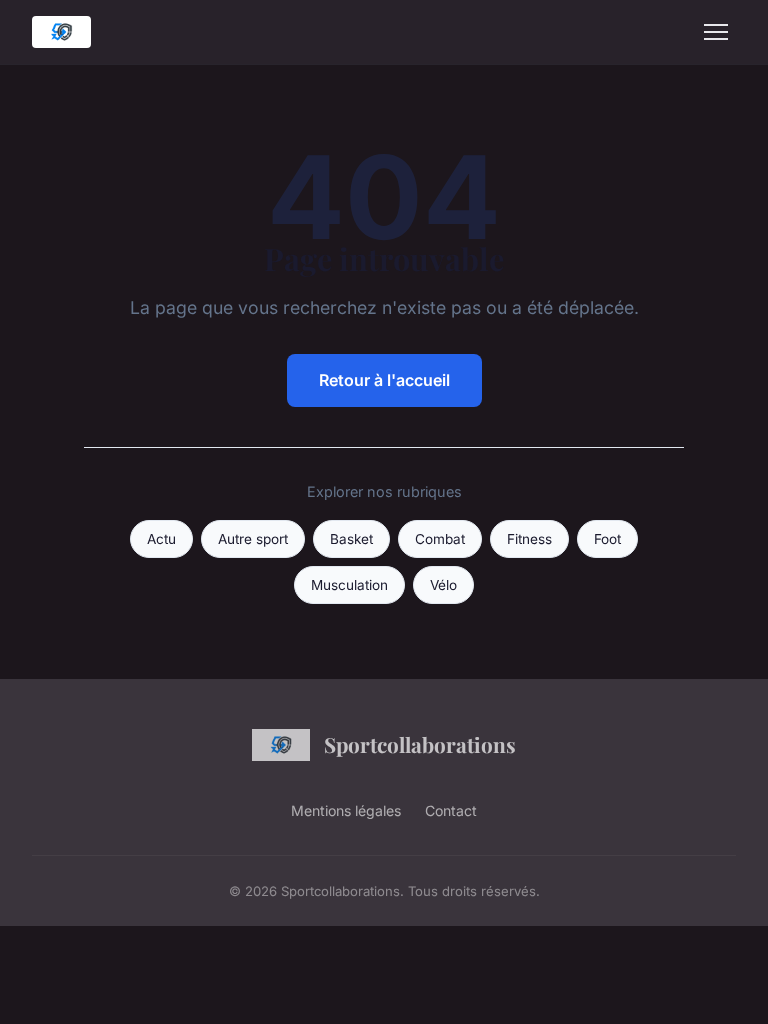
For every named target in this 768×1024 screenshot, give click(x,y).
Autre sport (253, 539)
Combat (440, 539)
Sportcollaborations (420, 744)
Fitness (529, 539)
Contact (451, 810)
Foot (607, 539)
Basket (351, 539)
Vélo (443, 585)
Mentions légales (346, 810)
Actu (161, 539)
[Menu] (716, 32)
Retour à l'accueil (384, 380)
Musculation (349, 585)
